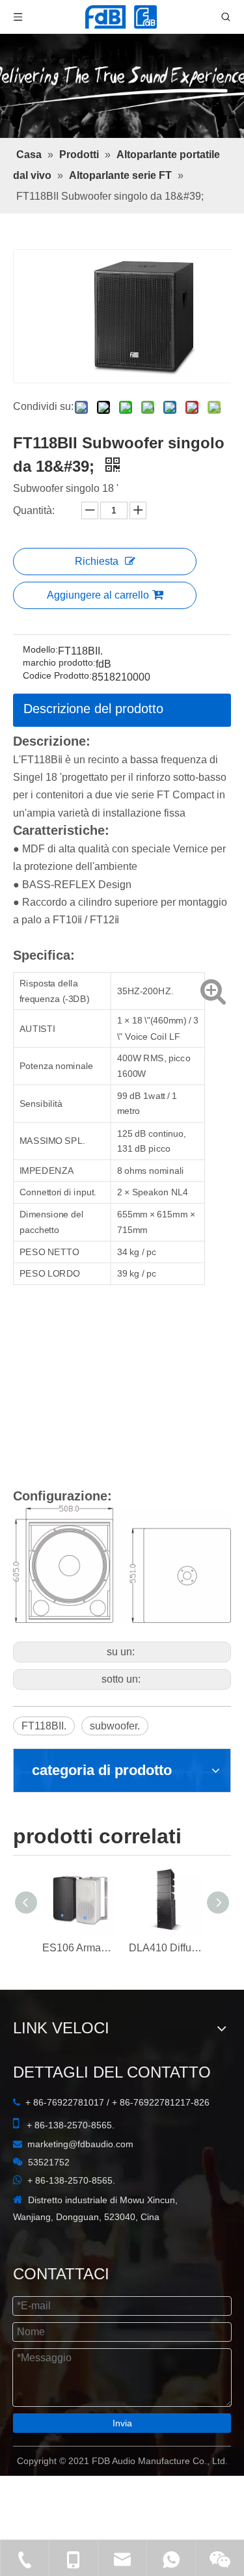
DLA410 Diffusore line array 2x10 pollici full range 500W (166, 1948)
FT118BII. (44, 1726)
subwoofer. (115, 1726)
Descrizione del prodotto (93, 709)
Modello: (40, 650)
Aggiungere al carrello (98, 595)
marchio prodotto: (59, 663)
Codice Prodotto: (57, 676)
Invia (122, 2423)
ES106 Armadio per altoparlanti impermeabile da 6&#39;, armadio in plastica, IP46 (79, 1948)
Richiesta (97, 561)
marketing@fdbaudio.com (80, 2144)
